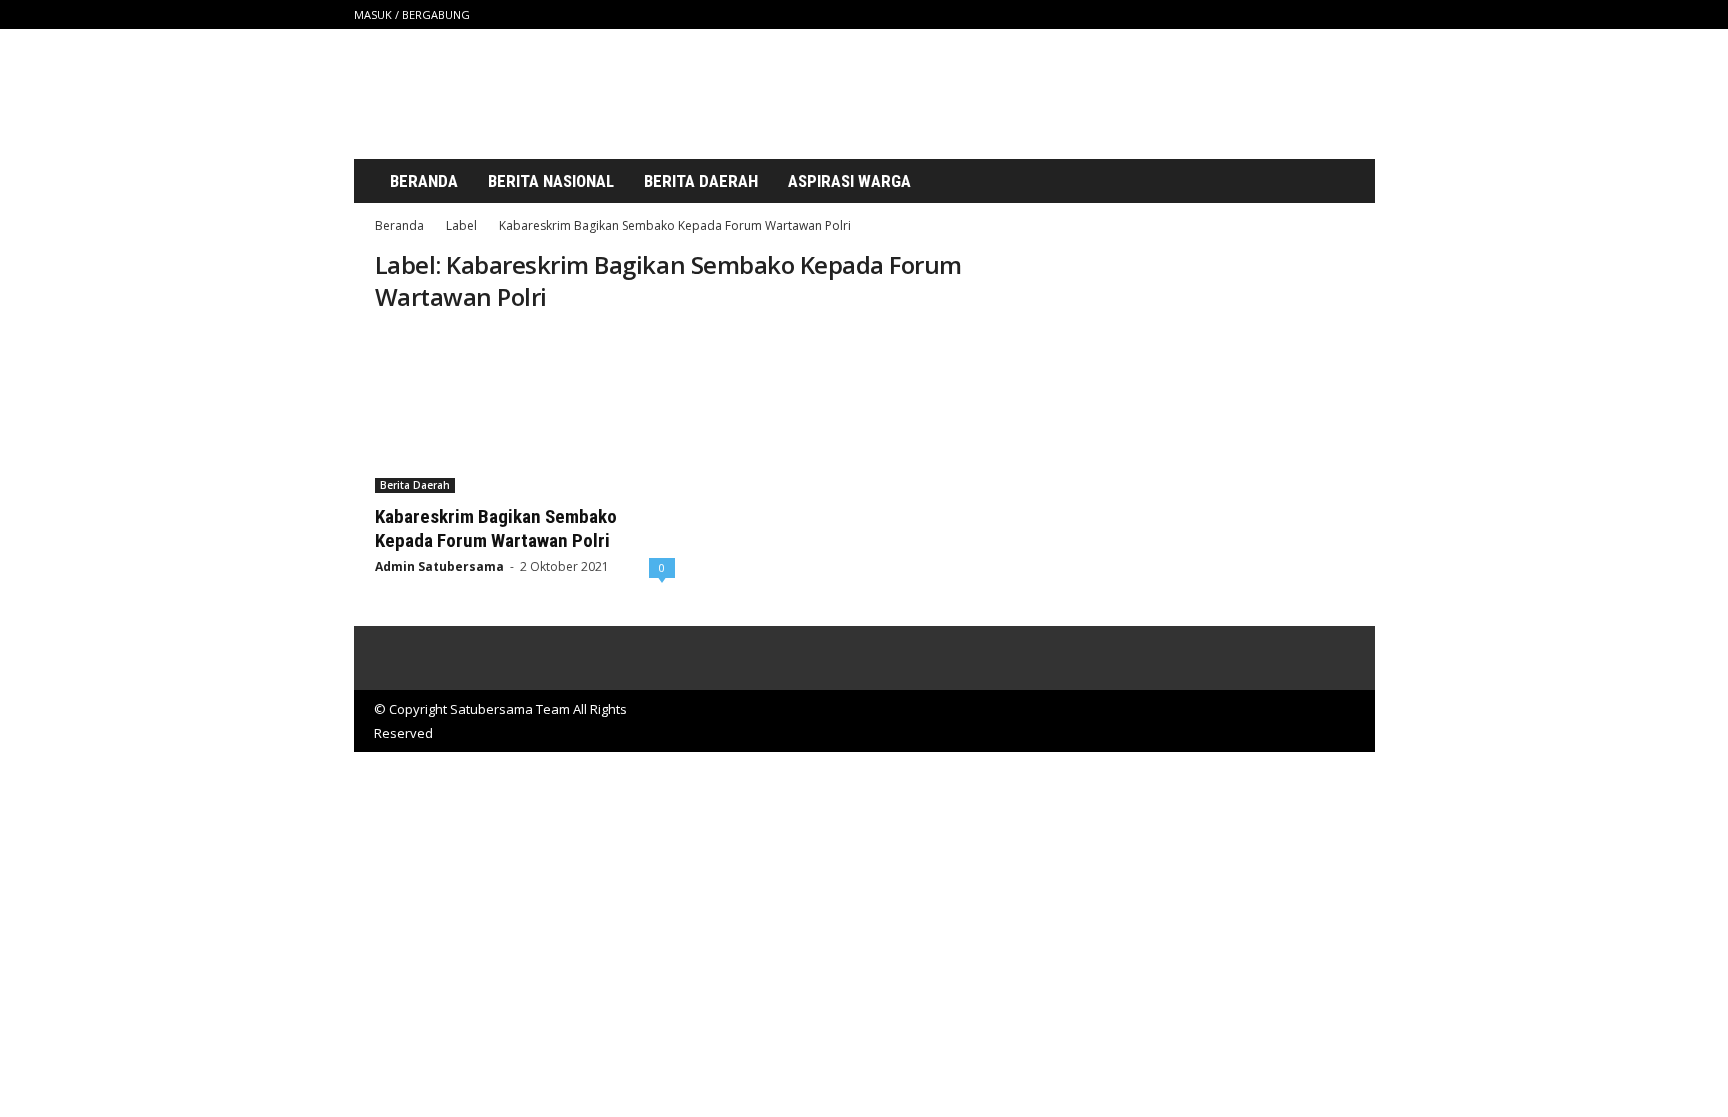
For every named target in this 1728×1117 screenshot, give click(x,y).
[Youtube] (1360, 14)
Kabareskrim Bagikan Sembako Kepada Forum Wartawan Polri (496, 528)
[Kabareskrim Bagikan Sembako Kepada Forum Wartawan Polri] (525, 413)
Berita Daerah (701, 181)
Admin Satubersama (439, 566)
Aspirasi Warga (849, 181)
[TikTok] (1298, 14)
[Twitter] (1329, 14)
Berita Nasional (551, 181)
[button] (1337, 182)
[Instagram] (1267, 14)
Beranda (424, 181)
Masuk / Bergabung (412, 14)
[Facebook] (1236, 14)
